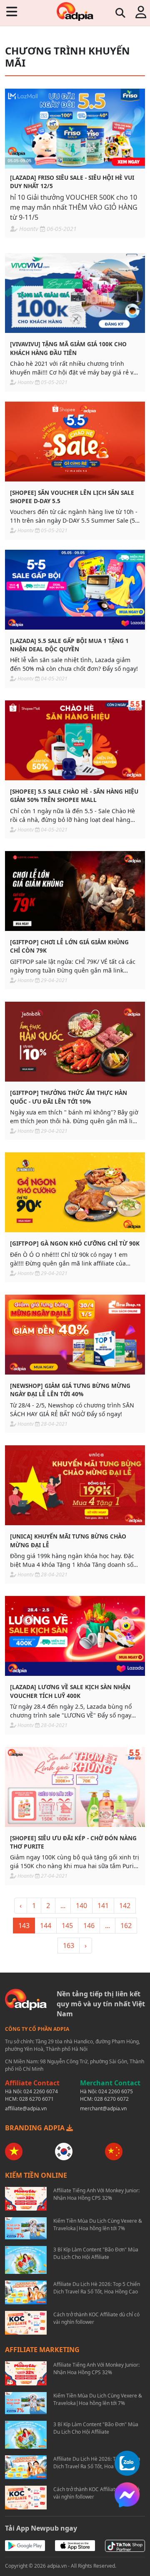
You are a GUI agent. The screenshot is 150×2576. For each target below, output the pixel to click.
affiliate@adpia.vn (26, 2108)
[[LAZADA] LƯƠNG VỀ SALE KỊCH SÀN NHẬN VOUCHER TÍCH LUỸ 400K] (75, 1636)
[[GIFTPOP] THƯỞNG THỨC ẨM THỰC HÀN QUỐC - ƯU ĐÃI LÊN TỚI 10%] (75, 1042)
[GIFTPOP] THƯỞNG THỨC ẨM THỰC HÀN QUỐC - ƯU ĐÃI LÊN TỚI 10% (69, 1097)
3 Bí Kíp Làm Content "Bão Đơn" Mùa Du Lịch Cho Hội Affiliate (96, 2253)
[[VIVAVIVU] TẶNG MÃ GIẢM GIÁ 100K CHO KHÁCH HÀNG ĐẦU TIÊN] (75, 293)
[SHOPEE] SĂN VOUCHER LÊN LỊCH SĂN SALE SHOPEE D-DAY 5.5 (72, 497)
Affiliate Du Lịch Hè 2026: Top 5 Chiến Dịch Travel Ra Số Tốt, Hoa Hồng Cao (97, 2288)
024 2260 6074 (41, 2091)
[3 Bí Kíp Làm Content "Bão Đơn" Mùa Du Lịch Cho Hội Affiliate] (26, 2260)
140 (81, 1906)
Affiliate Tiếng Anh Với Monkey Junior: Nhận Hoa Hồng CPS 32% (96, 2194)
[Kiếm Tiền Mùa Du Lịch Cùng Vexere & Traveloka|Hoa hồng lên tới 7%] (26, 2228)
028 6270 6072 (111, 2099)
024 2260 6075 (116, 2091)
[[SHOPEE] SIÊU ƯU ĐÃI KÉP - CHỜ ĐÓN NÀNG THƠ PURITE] (75, 1787)
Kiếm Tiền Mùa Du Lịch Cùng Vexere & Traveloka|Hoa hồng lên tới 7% (98, 2225)
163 (69, 1946)
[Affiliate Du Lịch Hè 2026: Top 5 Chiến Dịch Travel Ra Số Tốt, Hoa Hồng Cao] (26, 2292)
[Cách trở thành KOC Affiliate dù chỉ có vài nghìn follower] (26, 2323)
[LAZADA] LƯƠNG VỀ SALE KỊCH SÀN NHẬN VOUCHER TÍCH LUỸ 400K (70, 1691)
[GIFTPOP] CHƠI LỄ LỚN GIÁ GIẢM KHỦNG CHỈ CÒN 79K (69, 946)
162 (126, 1926)
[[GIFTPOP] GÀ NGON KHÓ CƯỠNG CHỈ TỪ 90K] (75, 1192)
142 (125, 1906)
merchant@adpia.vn (103, 2108)
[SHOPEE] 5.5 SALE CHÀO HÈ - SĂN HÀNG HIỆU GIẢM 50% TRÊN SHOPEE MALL (74, 795)
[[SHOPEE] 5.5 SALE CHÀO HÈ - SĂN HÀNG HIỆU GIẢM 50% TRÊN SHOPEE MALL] (75, 740)
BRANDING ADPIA (36, 2128)
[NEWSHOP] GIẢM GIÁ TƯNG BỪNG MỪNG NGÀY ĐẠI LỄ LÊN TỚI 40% (70, 1390)
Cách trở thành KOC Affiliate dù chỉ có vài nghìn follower (96, 2318)
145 (67, 1926)
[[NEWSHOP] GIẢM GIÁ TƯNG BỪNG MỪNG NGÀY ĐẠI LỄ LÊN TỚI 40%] (75, 1335)
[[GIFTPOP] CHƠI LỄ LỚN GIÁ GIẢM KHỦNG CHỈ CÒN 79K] (75, 891)
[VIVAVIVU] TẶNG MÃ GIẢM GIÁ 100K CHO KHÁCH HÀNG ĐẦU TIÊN (68, 348)
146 (89, 1926)
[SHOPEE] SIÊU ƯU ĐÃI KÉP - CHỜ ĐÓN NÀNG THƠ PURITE (73, 1842)
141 (103, 1906)
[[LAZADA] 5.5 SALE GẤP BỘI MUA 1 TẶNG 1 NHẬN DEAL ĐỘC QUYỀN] (75, 590)
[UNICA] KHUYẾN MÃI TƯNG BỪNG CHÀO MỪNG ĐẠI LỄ (68, 1540)
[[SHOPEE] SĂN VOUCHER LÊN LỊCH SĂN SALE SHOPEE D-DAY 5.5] (75, 442)
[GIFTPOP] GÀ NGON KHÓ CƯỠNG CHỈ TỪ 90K (75, 1243)
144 (46, 1926)
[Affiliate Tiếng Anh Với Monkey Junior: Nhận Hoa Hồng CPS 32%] (26, 2199)
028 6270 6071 (36, 2099)
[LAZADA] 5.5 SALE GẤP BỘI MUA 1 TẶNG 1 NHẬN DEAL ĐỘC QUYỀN (69, 645)
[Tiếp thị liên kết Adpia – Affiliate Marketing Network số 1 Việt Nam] (75, 11)
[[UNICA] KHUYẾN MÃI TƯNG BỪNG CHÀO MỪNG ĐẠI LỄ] (75, 1485)
